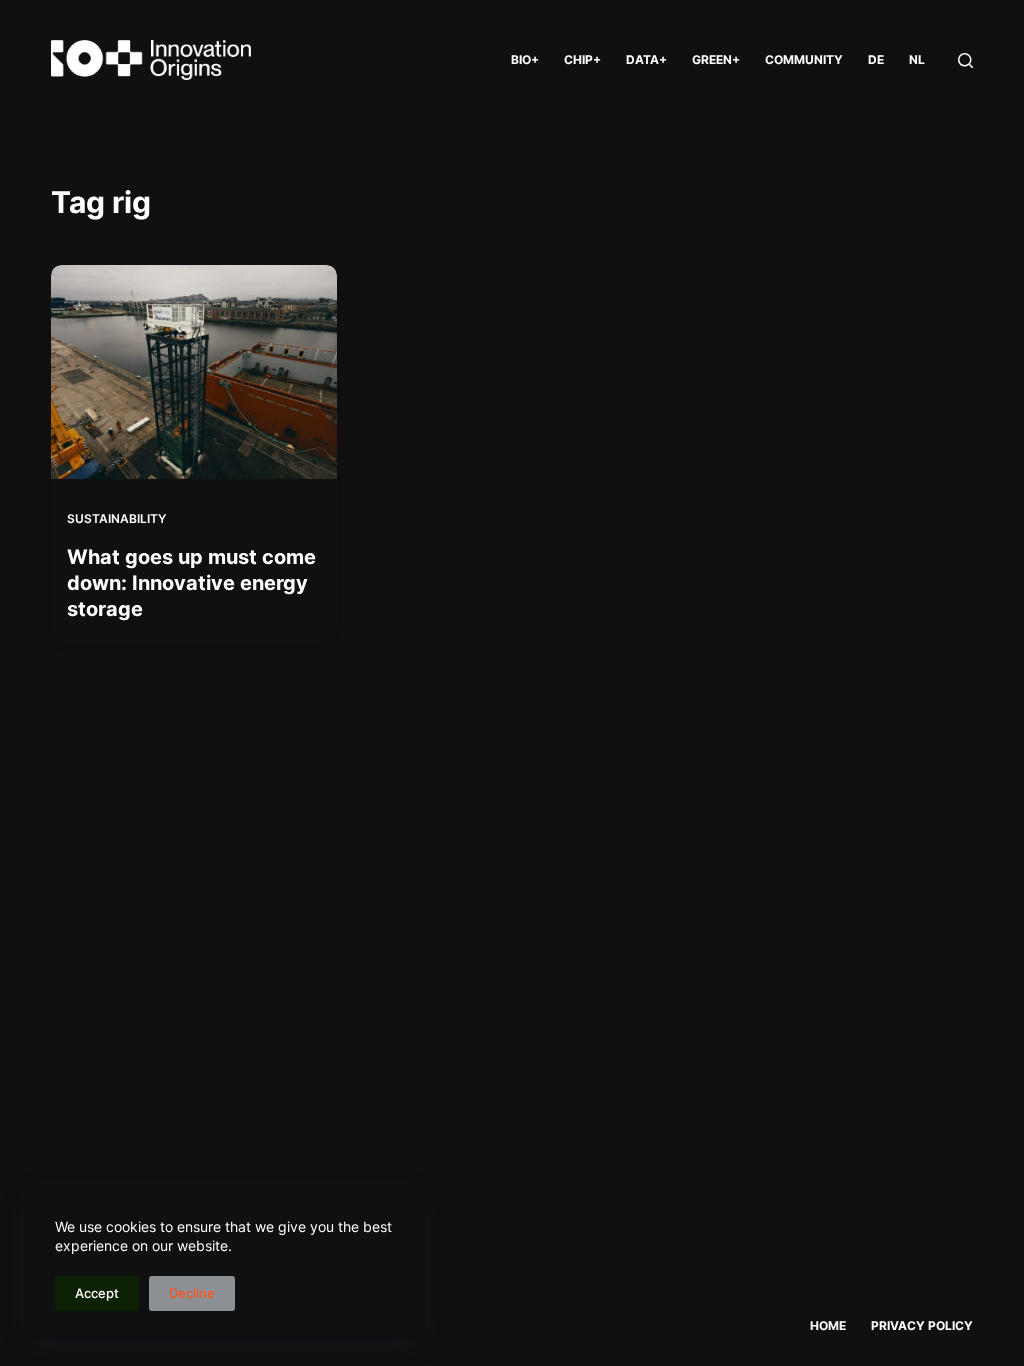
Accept (97, 1293)
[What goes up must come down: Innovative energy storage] (194, 372)
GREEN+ (716, 59)
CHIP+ (582, 59)
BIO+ (525, 59)
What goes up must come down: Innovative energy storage (191, 583)
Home (828, 1325)
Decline (192, 1293)
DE (876, 59)
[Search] (965, 60)
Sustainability (116, 518)
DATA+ (646, 59)
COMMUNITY (804, 59)
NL (917, 59)
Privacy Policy (922, 1325)
